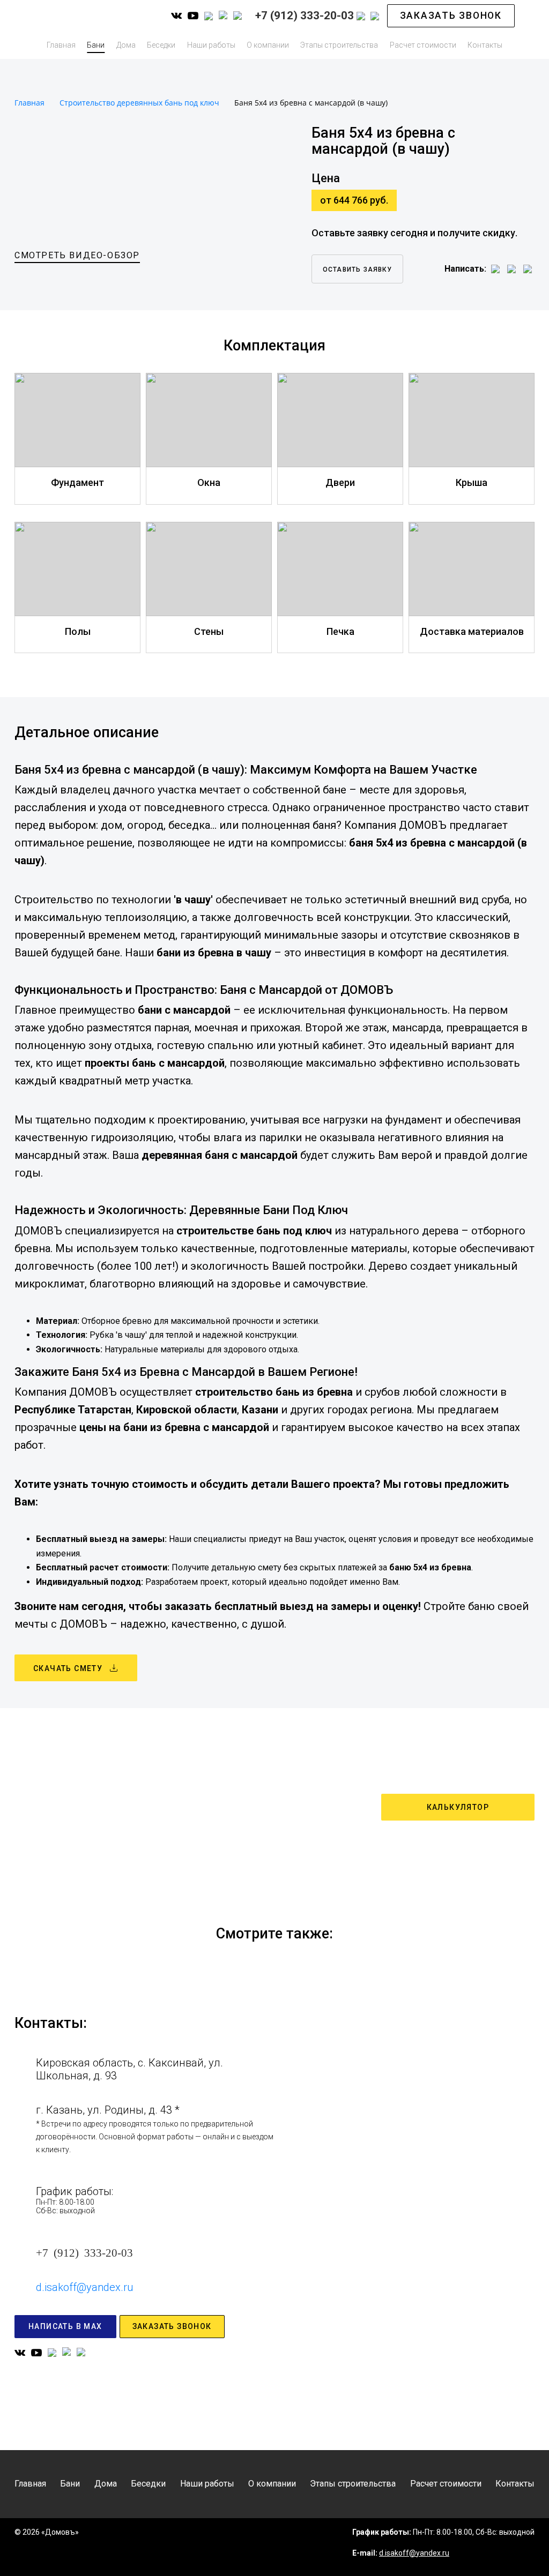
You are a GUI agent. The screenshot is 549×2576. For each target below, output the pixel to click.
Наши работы (211, 45)
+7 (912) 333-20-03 (84, 2252)
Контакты (485, 45)
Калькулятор (458, 1807)
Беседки (161, 45)
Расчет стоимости (423, 45)
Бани (96, 45)
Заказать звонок (451, 16)
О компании (268, 45)
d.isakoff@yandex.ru (84, 2287)
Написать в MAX (65, 2326)
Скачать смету (68, 1668)
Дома (126, 45)
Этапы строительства (339, 45)
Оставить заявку (357, 269)
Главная (61, 45)
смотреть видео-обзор (77, 255)
